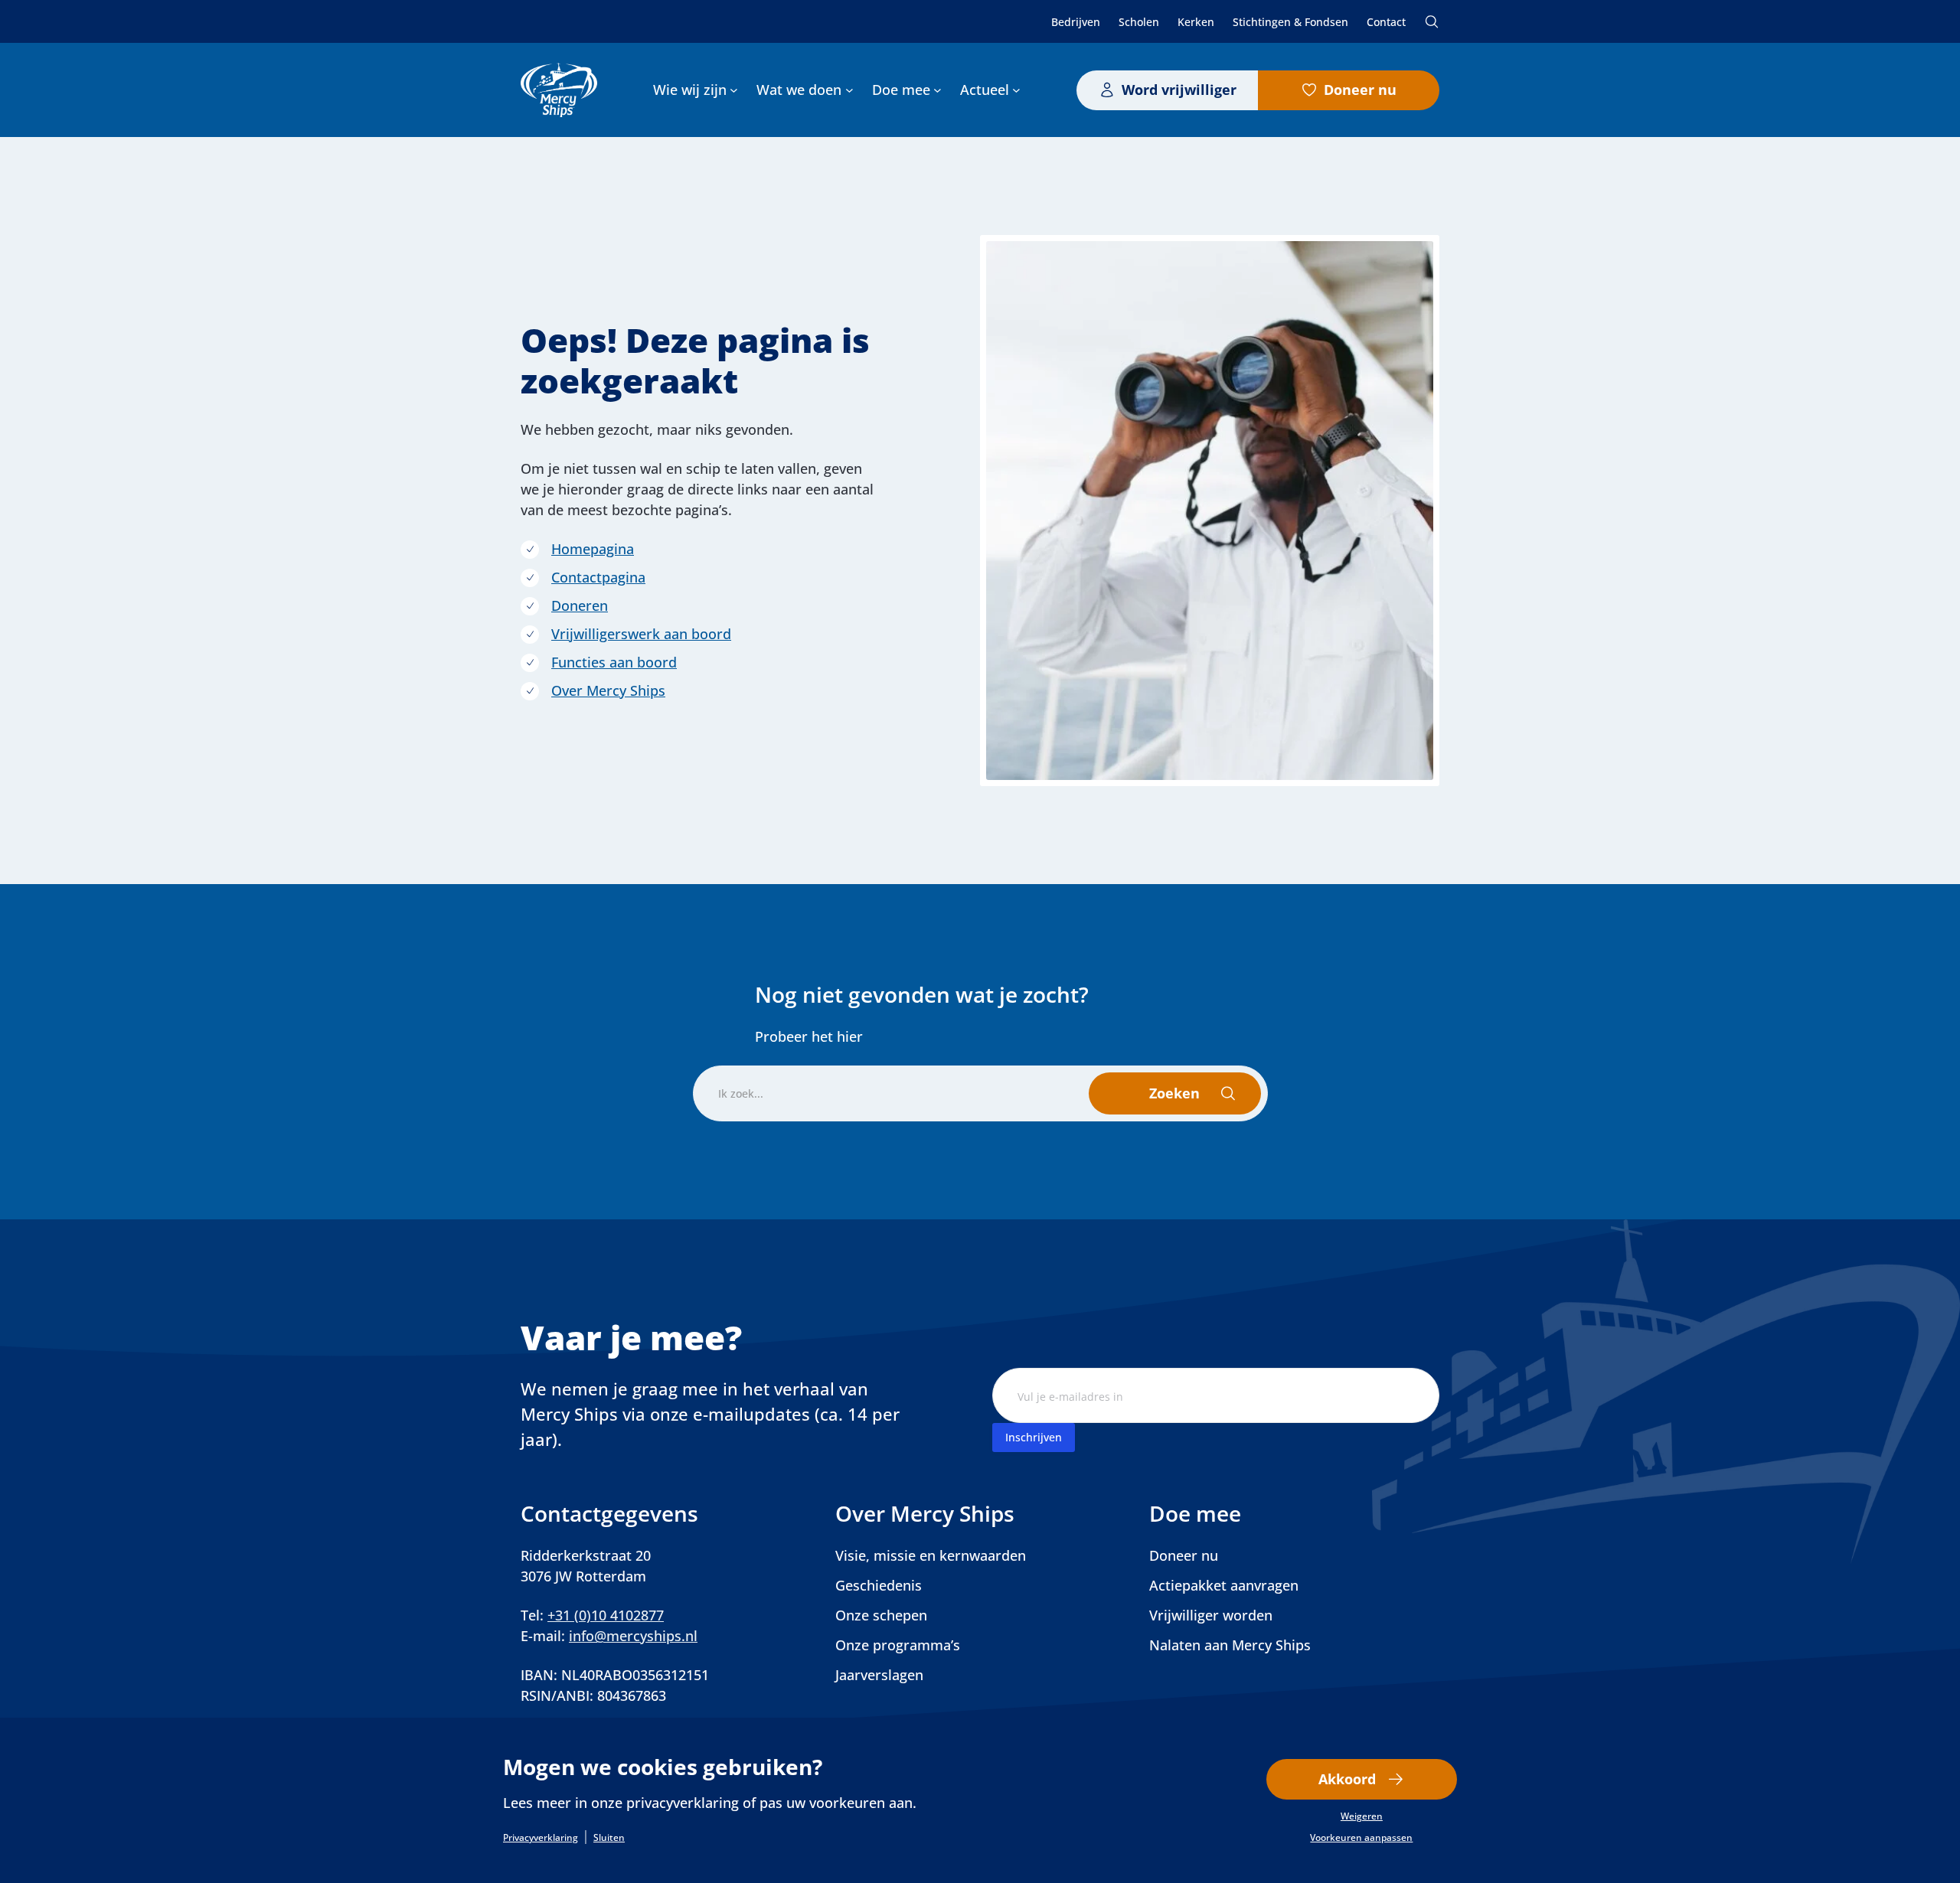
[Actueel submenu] (1016, 90)
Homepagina (593, 549)
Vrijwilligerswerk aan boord (641, 634)
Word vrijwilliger (1179, 90)
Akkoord (1347, 1779)
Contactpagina (598, 577)
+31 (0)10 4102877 (606, 1615)
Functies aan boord (614, 662)
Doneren (580, 605)
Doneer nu (1360, 90)
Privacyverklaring (541, 1838)
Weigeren (1362, 1816)
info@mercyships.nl (633, 1636)
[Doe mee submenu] (938, 90)
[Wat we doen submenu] (849, 90)
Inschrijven (1034, 1437)
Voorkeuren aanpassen (1361, 1838)
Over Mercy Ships (608, 690)
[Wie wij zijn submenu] (734, 90)
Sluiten (609, 1838)
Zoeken (1432, 21)
